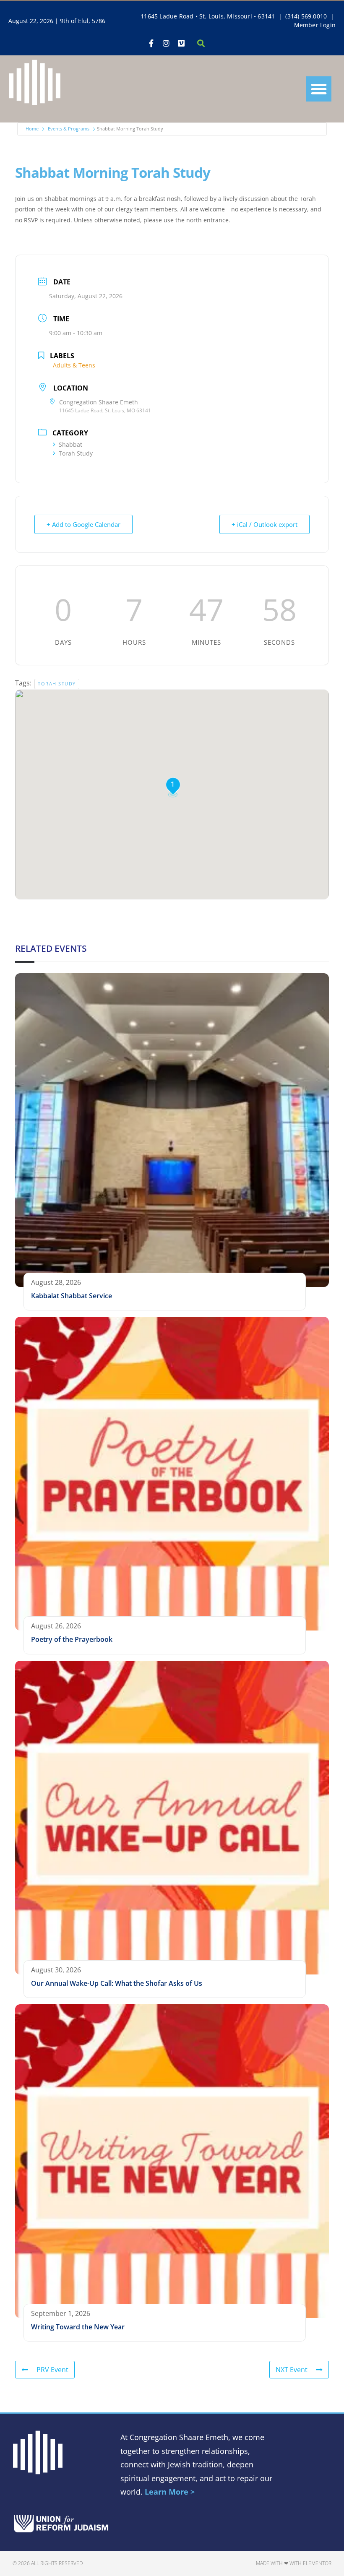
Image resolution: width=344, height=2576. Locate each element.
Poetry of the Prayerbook (72, 1639)
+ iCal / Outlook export (265, 524)
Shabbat (70, 444)
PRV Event (52, 2370)
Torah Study (76, 453)
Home (32, 129)
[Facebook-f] (151, 43)
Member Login (315, 25)
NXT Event (292, 2370)
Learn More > (170, 2492)
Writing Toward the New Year (78, 2327)
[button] (319, 89)
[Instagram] (166, 43)
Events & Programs (69, 129)
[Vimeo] (181, 43)
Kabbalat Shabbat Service (72, 1296)
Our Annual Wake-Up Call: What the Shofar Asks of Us (117, 1983)
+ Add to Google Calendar (83, 524)
